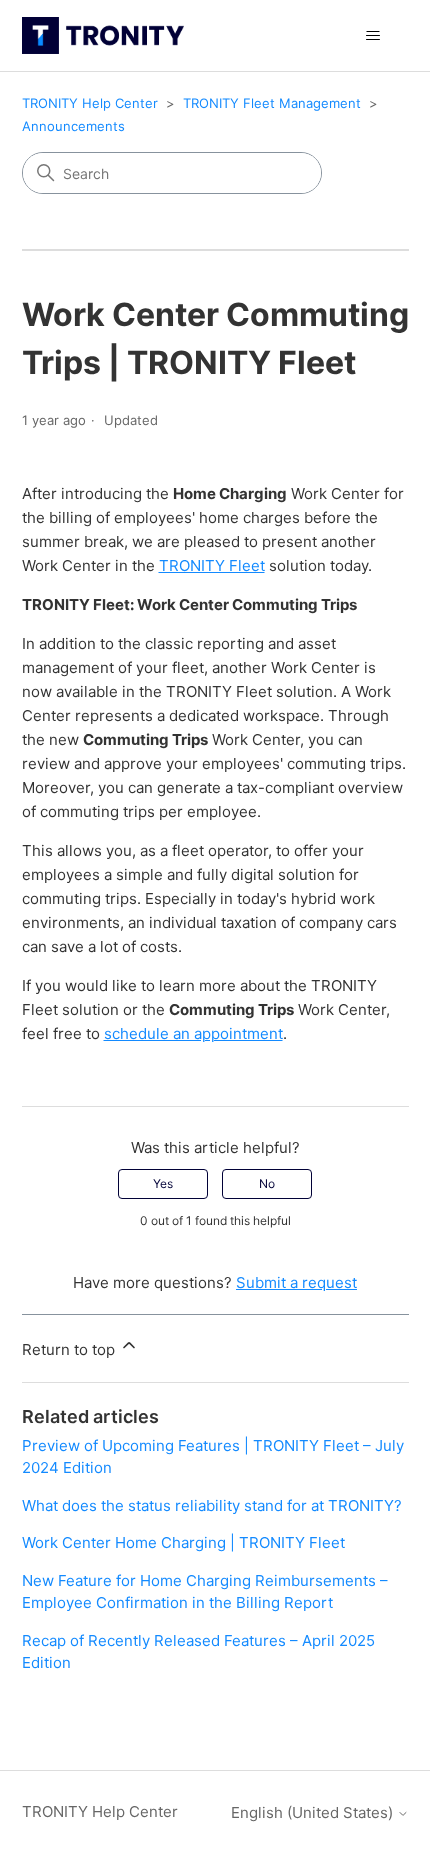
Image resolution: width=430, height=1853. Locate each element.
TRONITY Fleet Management (272, 103)
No (267, 1183)
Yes (163, 1183)
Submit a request (296, 1282)
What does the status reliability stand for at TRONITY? (212, 1505)
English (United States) (314, 1812)
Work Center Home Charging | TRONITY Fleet (183, 1542)
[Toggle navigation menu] (373, 36)
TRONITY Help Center (90, 103)
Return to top (70, 1349)
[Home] (103, 35)
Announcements (73, 126)
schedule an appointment (193, 1033)
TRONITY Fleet (212, 565)
